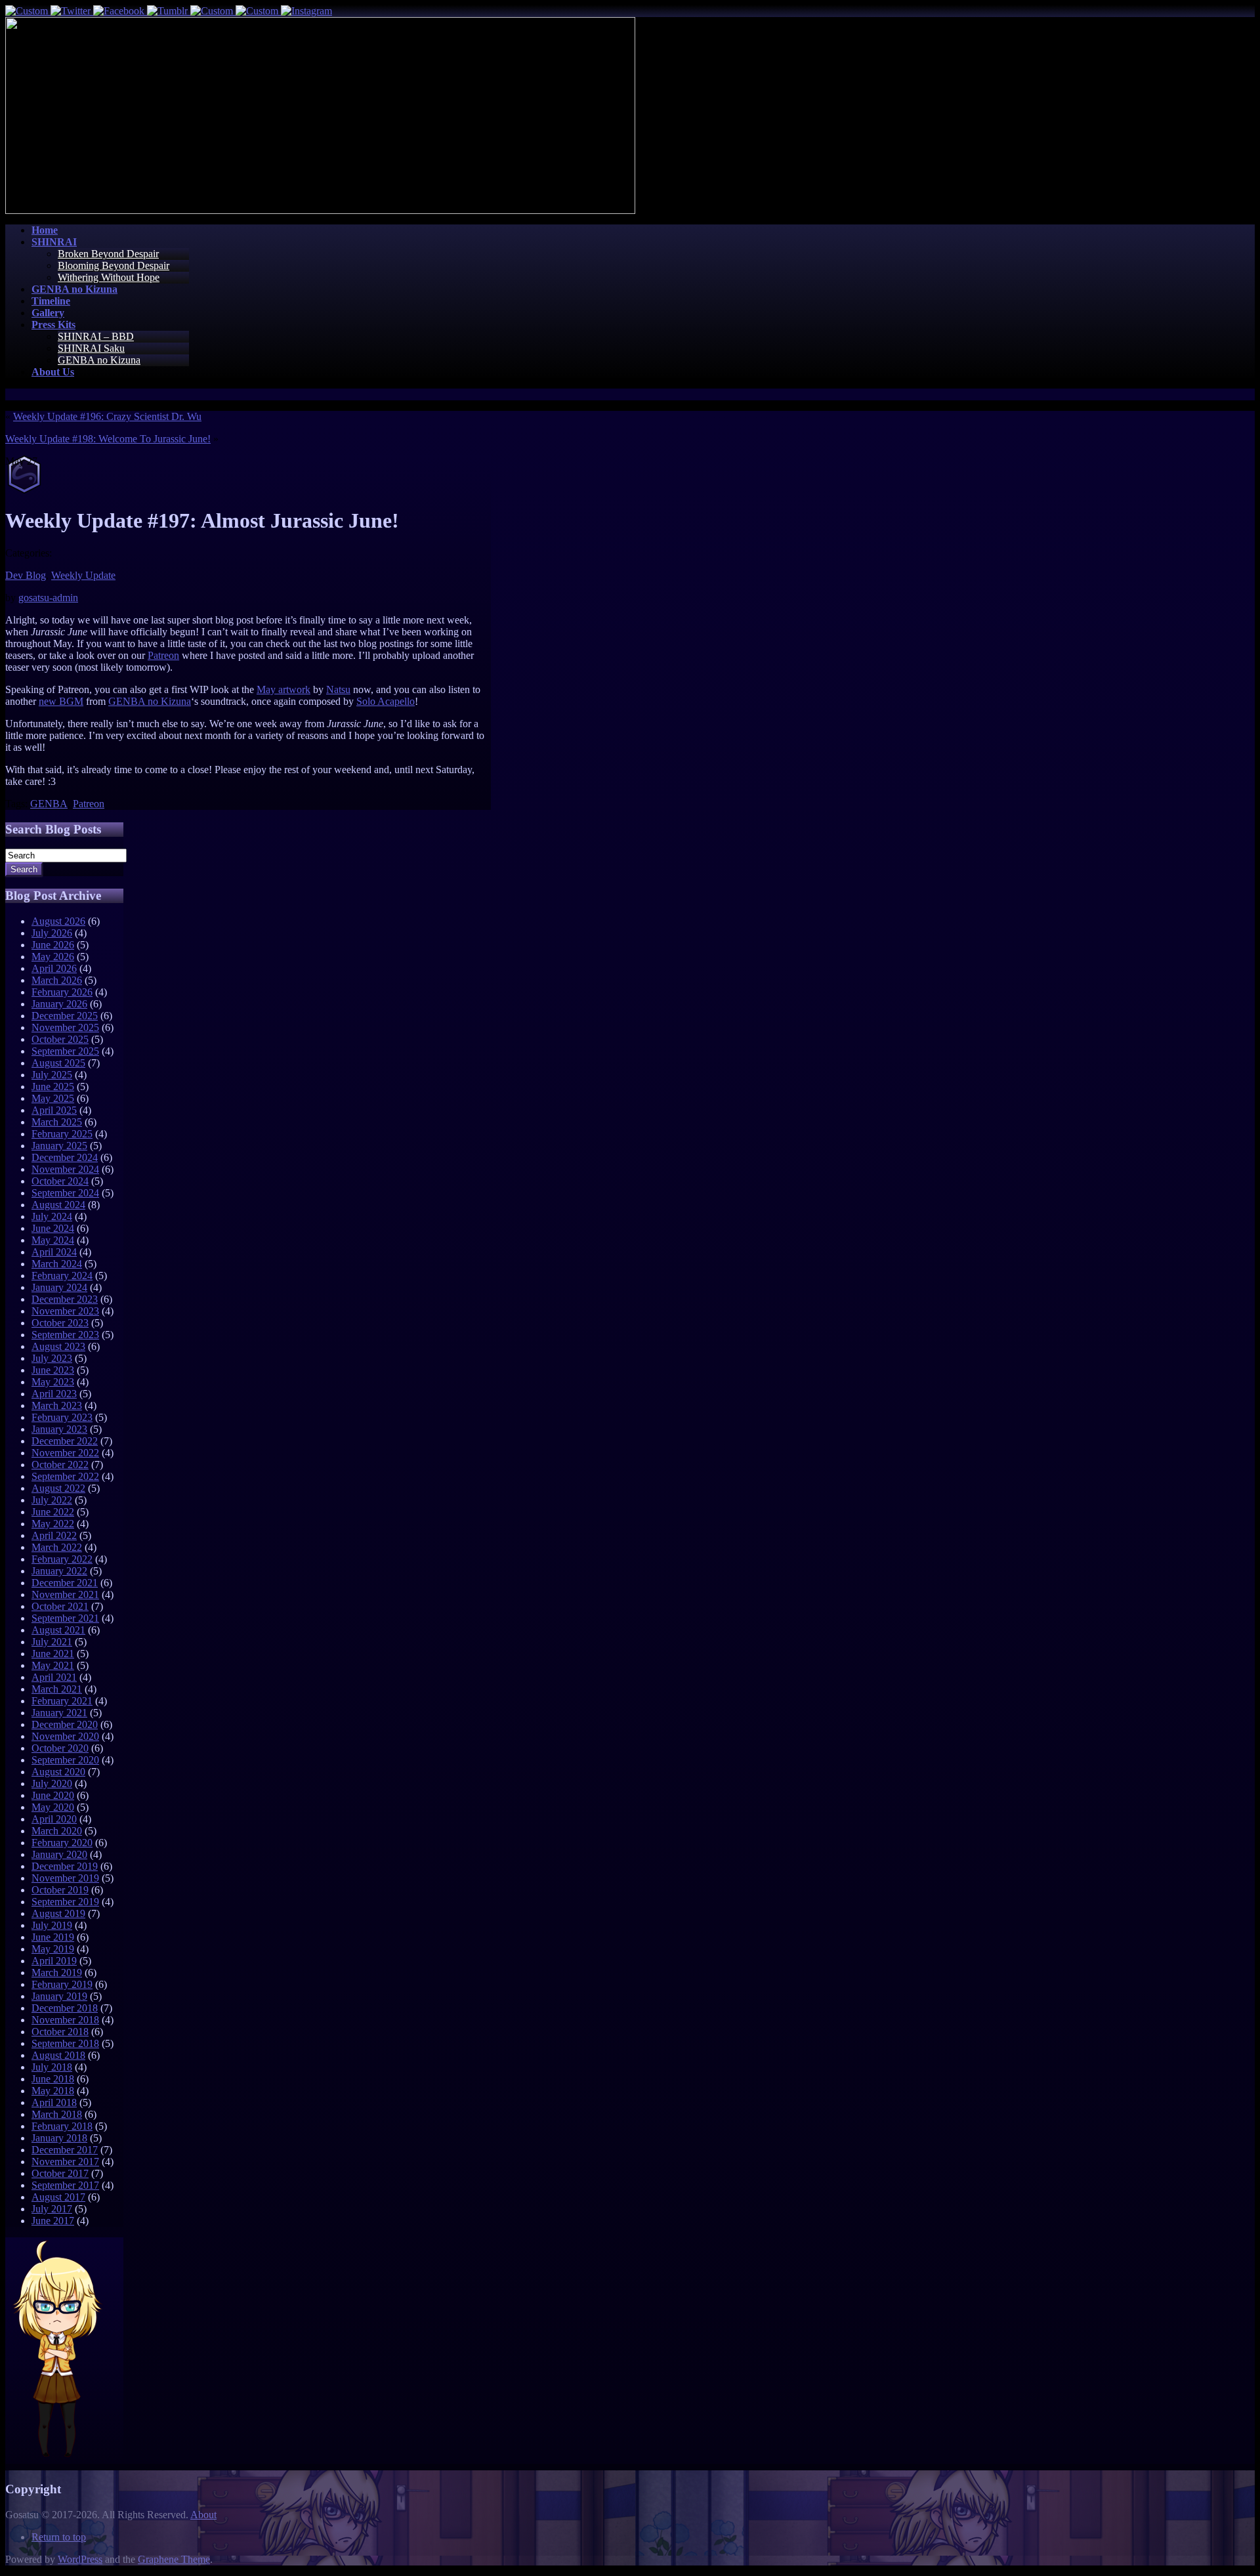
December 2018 (65, 2008)
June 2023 (53, 1370)
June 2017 (53, 2221)
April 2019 (54, 1961)
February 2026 (62, 992)
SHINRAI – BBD (96, 336)
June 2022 (53, 1512)
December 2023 (65, 1299)
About (203, 2515)
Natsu (338, 689)
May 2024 (53, 1240)
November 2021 (65, 1594)
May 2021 (53, 1665)
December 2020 (65, 1724)
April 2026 (54, 968)
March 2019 (57, 1973)
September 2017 (65, 2185)
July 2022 (52, 1500)
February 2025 (62, 1134)
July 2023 (52, 1358)
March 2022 (57, 1547)
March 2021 (57, 1689)
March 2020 (57, 1831)
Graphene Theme (174, 2559)
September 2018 (65, 2043)
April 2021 (54, 1677)
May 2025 (53, 1098)
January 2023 (59, 1429)
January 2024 (59, 1287)
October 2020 (60, 1748)
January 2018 (59, 2138)
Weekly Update (83, 575)
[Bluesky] (28, 11)
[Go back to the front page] (320, 210)
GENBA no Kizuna (99, 360)
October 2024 (60, 1181)
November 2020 (65, 1736)
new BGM (61, 701)
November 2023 (65, 1311)
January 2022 (59, 1571)
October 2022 (60, 1465)
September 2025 (65, 1051)
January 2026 (59, 1004)
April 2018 (54, 2102)
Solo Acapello (386, 701)
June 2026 (53, 945)
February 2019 (62, 1984)
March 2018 (57, 2114)
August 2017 (58, 2197)
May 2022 (53, 1524)
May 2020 (53, 1807)
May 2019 (53, 1949)
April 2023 (54, 1394)
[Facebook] (120, 11)
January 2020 (59, 1854)
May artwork (283, 689)
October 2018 (60, 2032)
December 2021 (65, 1583)
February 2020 (62, 1843)
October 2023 (60, 1323)
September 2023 (65, 1335)
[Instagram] (306, 11)
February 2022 (62, 1559)
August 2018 (58, 2055)
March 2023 (57, 1405)
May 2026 (53, 957)
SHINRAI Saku (91, 348)
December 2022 (65, 1441)
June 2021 (53, 1654)
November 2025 (65, 1027)
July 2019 (52, 1925)
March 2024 (57, 1264)
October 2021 (60, 1606)
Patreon (163, 655)
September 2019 (65, 1902)
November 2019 (65, 1878)
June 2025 (53, 1087)
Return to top (59, 2537)
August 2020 (58, 1772)
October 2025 (60, 1039)
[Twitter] (72, 11)
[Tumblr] (169, 11)
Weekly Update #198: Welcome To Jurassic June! (108, 439)
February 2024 (62, 1276)
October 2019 (60, 1890)
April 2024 (54, 1252)
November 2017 (65, 2162)
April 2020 (54, 1819)
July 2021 (52, 1642)
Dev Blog (26, 575)
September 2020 (65, 1760)
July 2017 (52, 2209)
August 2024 (58, 1205)
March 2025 (57, 1122)
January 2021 (59, 1713)
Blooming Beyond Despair (114, 265)
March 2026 (57, 980)
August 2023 (58, 1346)
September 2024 (65, 1193)
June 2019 (53, 1937)
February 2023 (62, 1417)
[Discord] (213, 11)
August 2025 (58, 1063)
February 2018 (62, 2126)
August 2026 (58, 921)
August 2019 (58, 1913)
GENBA (49, 804)
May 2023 (53, 1382)
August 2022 (58, 1488)
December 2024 (65, 1157)
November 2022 (65, 1453)
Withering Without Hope (109, 277)
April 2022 (54, 1535)
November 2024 (65, 1169)
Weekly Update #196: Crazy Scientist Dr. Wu (107, 416)
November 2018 (65, 2020)
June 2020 (53, 1795)
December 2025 (65, 1016)
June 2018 (53, 2079)
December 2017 (65, 2150)
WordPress (80, 2559)
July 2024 (52, 1216)
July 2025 (52, 1075)
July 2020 (52, 1784)
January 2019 (59, 1996)
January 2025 (59, 1146)
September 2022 (65, 1476)
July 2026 (52, 933)
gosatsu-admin (48, 598)
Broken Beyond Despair (108, 254)
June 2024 (53, 1228)
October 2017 (60, 2173)
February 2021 (62, 1701)
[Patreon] (258, 11)
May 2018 (53, 2091)
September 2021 (65, 1618)
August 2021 (58, 1630)
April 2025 (54, 1110)
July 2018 (52, 2067)
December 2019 (65, 1866)
